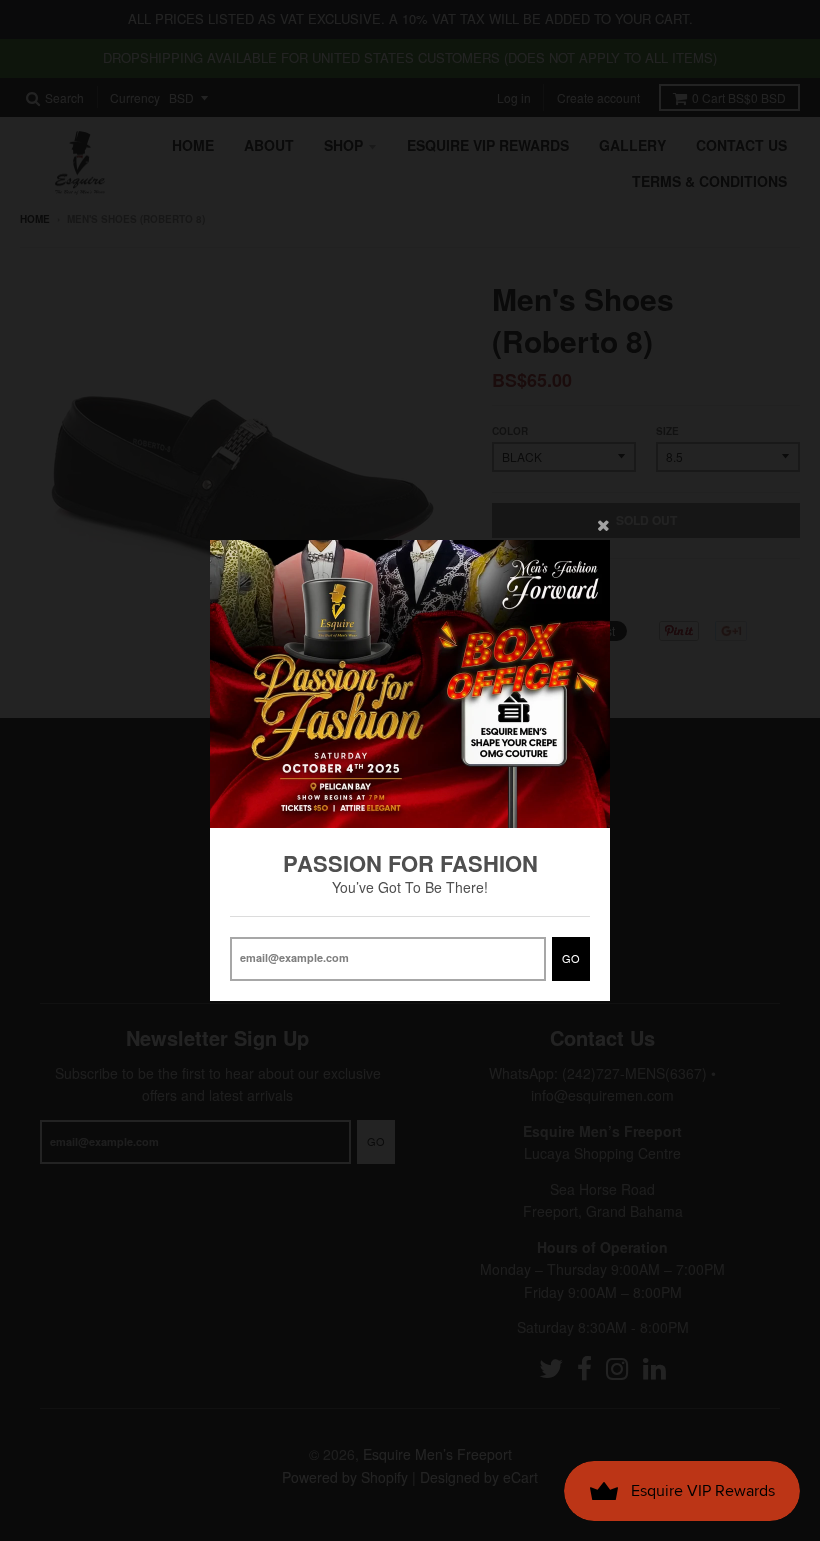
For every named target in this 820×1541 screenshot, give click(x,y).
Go (571, 958)
